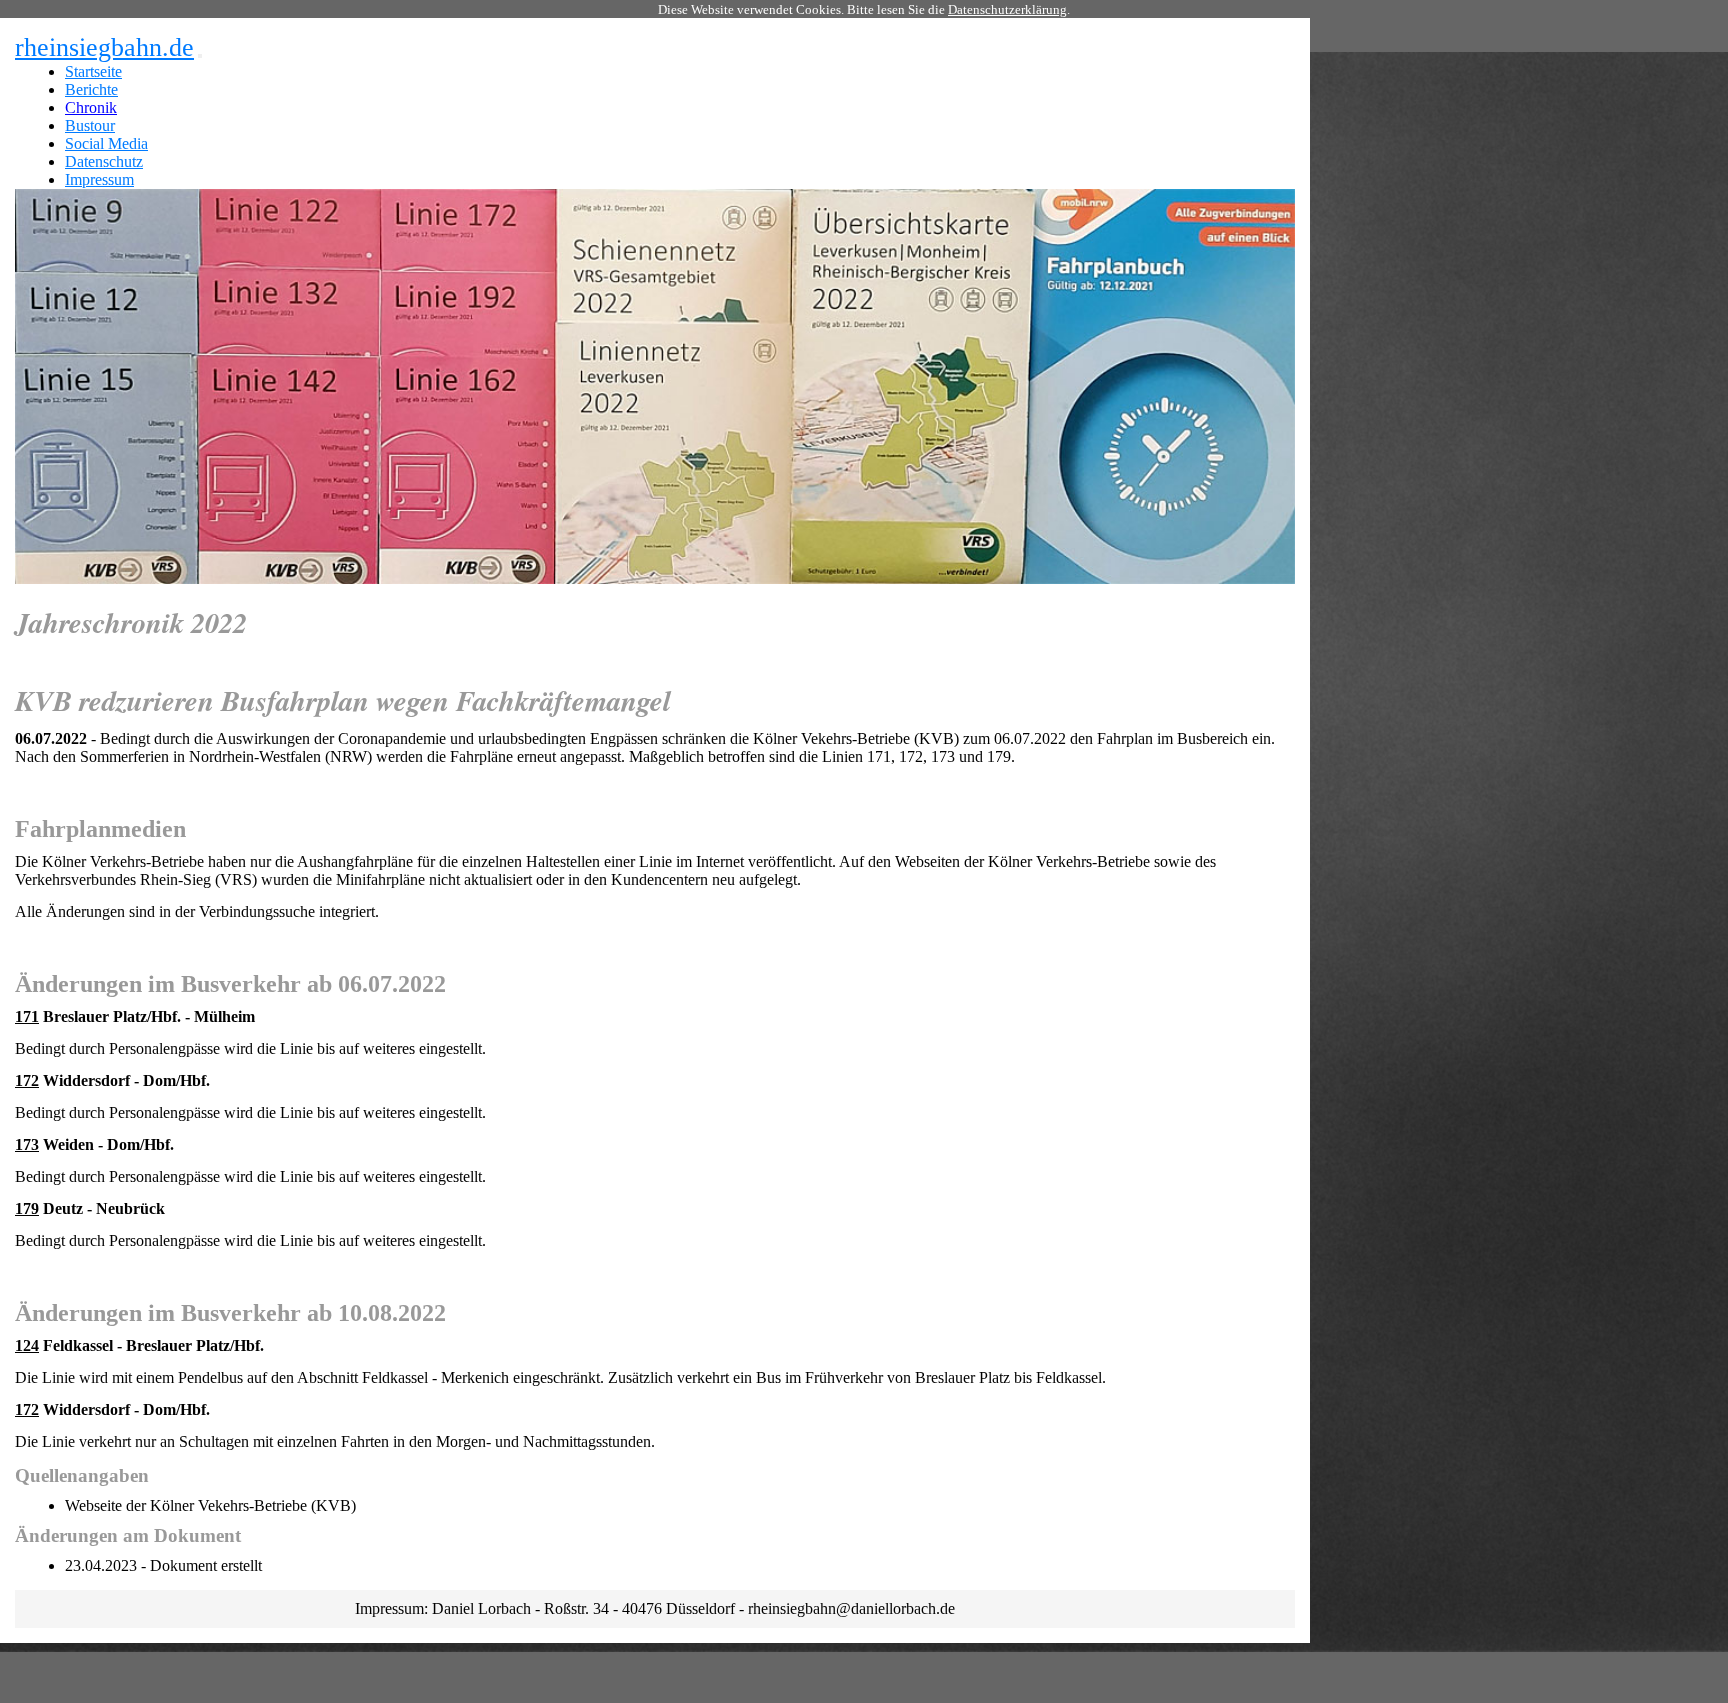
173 (27, 1144)
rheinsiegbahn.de (104, 47)
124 (27, 1345)
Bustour (90, 125)
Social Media (106, 143)
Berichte (91, 89)
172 (27, 1080)
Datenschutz (104, 161)
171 (27, 1016)
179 (27, 1208)
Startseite (93, 71)
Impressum (99, 179)
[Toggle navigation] (200, 56)
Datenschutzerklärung (1007, 9)
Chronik (91, 107)
